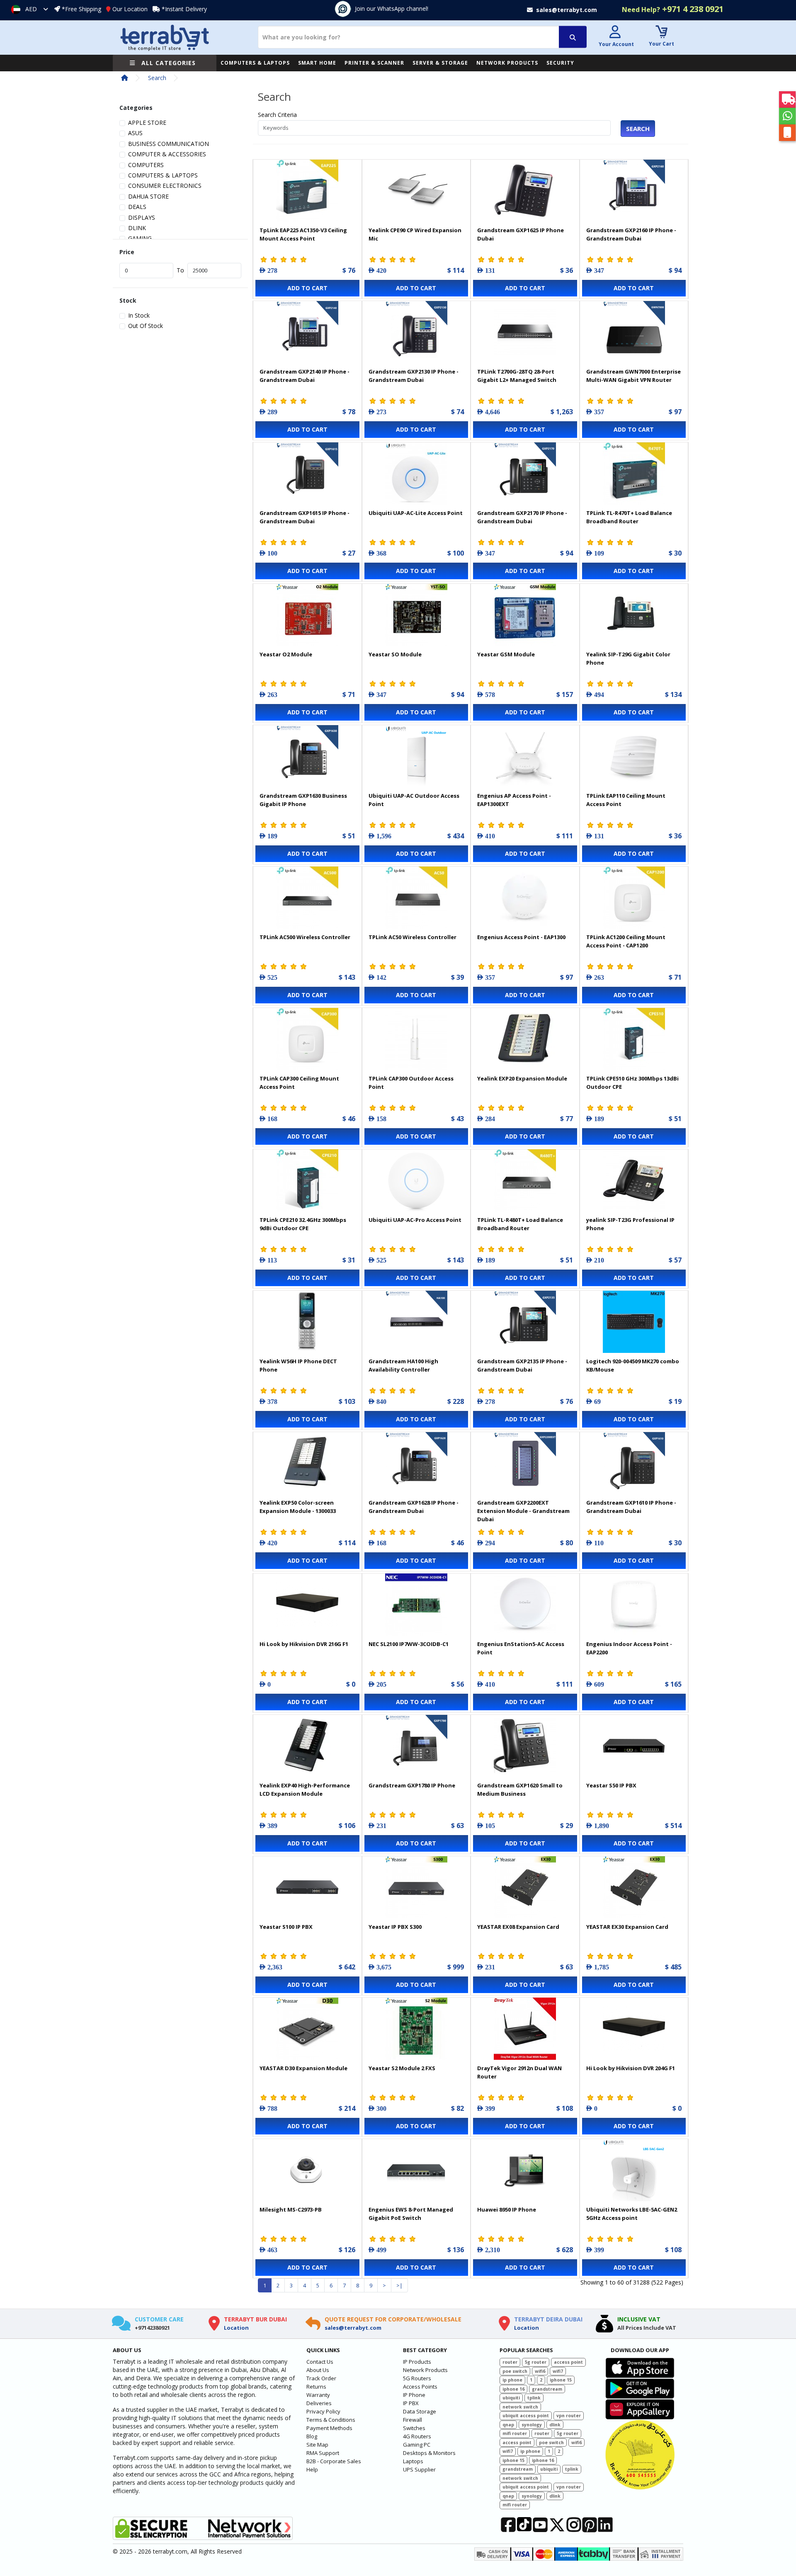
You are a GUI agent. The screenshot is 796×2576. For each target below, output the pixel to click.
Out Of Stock (146, 326)
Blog (312, 2436)
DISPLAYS (142, 217)
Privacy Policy (323, 2411)
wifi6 (540, 2371)
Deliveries (319, 2403)
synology (532, 2425)
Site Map (317, 2445)
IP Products (417, 2362)
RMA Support (323, 2453)
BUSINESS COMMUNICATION (169, 144)
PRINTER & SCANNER (374, 63)
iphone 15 (561, 2380)
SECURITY (560, 63)
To (180, 270)
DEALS (137, 207)
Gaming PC (417, 2445)
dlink (555, 2425)
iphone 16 (513, 2389)
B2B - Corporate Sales (334, 2461)
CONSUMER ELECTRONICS (165, 186)
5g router (536, 2362)
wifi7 (558, 2371)
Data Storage (420, 2411)
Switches (414, 2428)
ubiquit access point (526, 2416)
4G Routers (417, 2436)
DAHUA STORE (148, 196)
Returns (316, 2387)
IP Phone (414, 2395)
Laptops (413, 2461)
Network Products (425, 2370)
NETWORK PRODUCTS (507, 63)
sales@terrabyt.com (353, 2328)
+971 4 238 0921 (673, 9)
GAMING (140, 238)
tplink (534, 2398)
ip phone (512, 2380)
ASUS (135, 133)
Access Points (420, 2387)
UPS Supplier (419, 2469)
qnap (508, 2425)
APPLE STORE (147, 123)
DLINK (137, 228)
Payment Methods (329, 2428)
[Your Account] (615, 33)
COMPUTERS (146, 165)
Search (157, 78)
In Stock (139, 315)
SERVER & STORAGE (440, 63)
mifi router (515, 2433)
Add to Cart (307, 288)
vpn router (569, 2416)
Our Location (130, 9)
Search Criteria (277, 115)
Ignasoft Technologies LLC (210, 2565)
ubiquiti (511, 2398)
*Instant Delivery (184, 9)
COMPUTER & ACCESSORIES (167, 154)
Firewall (413, 2420)
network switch (520, 2407)
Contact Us (320, 2362)
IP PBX (411, 2403)
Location (236, 2328)
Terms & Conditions (331, 2420)
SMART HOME (317, 63)
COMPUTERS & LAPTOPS (255, 63)
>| (399, 2285)
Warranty (318, 2395)
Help (312, 2469)
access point (568, 2362)
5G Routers (417, 2378)
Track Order (321, 2378)
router (510, 2362)
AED (31, 9)
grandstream (547, 2389)
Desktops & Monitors (429, 2453)
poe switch (515, 2371)
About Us (318, 2370)
